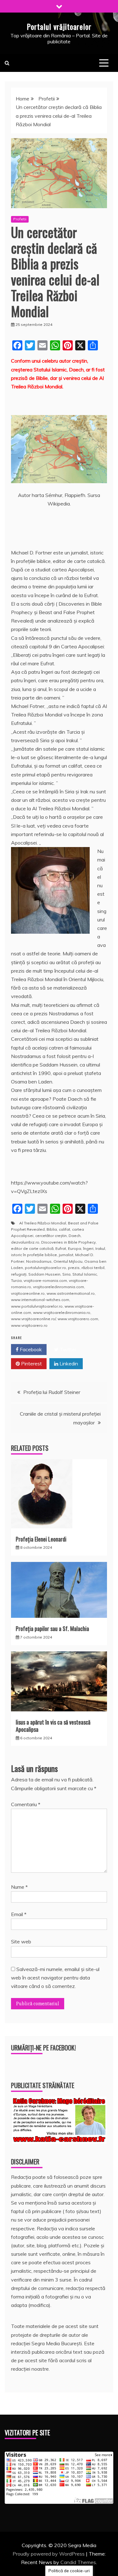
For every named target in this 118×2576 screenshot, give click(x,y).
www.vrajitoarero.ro (29, 1325)
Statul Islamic (85, 1274)
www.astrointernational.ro (71, 1293)
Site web (21, 1941)
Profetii (20, 219)
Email (19, 1914)
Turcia (16, 1280)
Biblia (52, 1229)
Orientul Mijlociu (68, 1261)
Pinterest (31, 1364)
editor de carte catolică (32, 1248)
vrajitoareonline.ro (28, 1293)
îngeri (88, 1248)
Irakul (100, 1248)
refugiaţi (19, 1274)
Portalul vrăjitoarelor (59, 26)
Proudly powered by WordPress (49, 2554)
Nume (19, 1887)
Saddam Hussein (44, 1274)
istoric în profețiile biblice (34, 1255)
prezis (74, 1268)
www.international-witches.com (40, 1300)
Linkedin (68, 1364)
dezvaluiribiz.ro (25, 1242)
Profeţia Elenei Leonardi (41, 1539)
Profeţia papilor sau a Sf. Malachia (52, 1628)
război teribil (93, 1268)
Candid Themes (78, 2562)
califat (65, 1229)
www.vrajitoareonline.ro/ (33, 1319)
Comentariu (26, 1804)
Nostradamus (39, 1261)
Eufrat (61, 1248)
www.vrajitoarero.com (78, 1319)
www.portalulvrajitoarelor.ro (37, 1306)
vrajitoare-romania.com (45, 1280)
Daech (75, 1236)
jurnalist (66, 1255)
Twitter (67, 1349)
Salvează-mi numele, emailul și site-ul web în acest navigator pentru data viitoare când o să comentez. (55, 1978)
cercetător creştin (51, 1236)
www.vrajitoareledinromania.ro (62, 1312)
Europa (75, 1248)
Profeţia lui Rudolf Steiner (52, 1392)
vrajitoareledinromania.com (59, 1287)
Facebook (30, 1349)
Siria (66, 1274)
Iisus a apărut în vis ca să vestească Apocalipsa (53, 1726)
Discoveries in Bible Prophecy (68, 1242)
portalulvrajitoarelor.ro (45, 1268)
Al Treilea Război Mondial (43, 1223)
